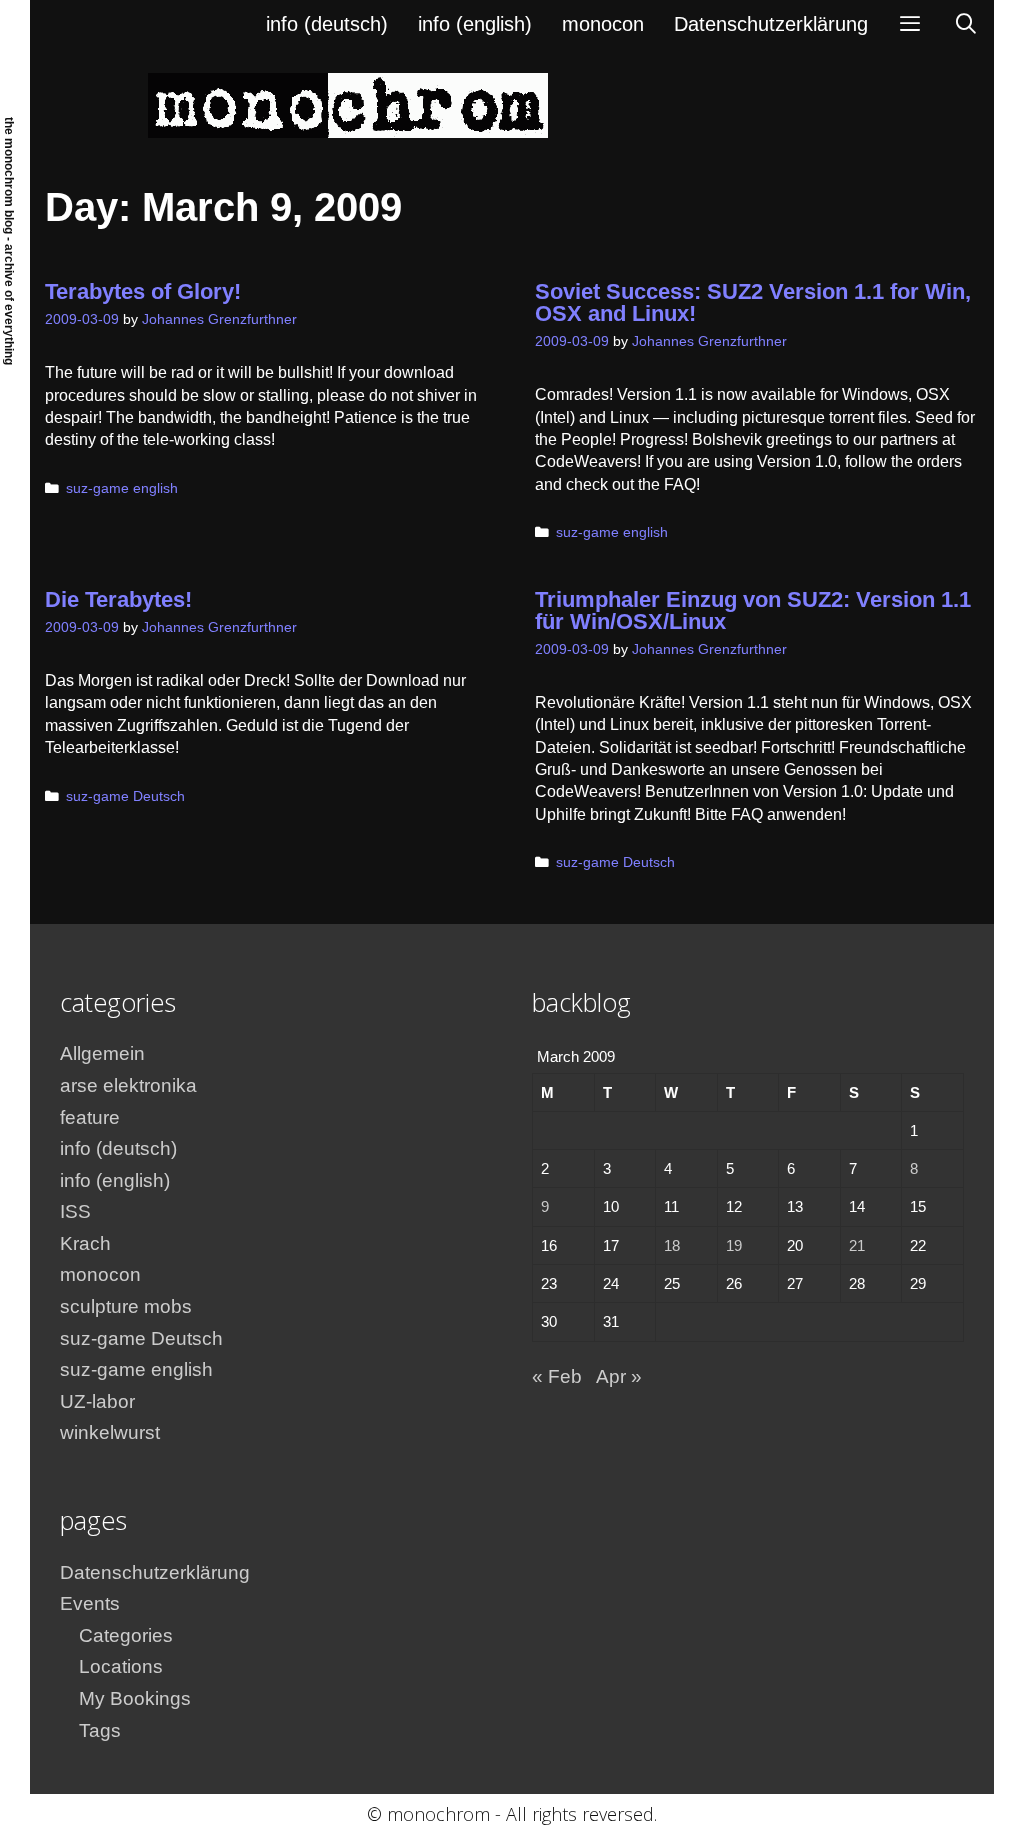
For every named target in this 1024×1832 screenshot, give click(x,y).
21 (857, 1245)
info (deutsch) (327, 24)
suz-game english (122, 488)
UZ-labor (97, 1401)
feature (90, 1117)
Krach (85, 1243)
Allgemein (102, 1053)
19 (734, 1245)
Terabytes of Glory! (143, 291)
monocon (603, 24)
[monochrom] (348, 104)
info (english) (475, 24)
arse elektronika (128, 1085)
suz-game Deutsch (125, 796)
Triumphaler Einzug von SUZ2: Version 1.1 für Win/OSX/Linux (753, 610)
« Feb (557, 1376)
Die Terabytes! (118, 599)
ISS (75, 1211)
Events (90, 1603)
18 (672, 1245)
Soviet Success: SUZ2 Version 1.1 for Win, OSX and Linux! (753, 302)
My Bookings (135, 1698)
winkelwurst (110, 1432)
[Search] (966, 24)
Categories (126, 1635)
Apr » (619, 1376)
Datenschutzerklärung (771, 24)
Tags (100, 1730)
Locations (121, 1666)
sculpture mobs (126, 1306)
